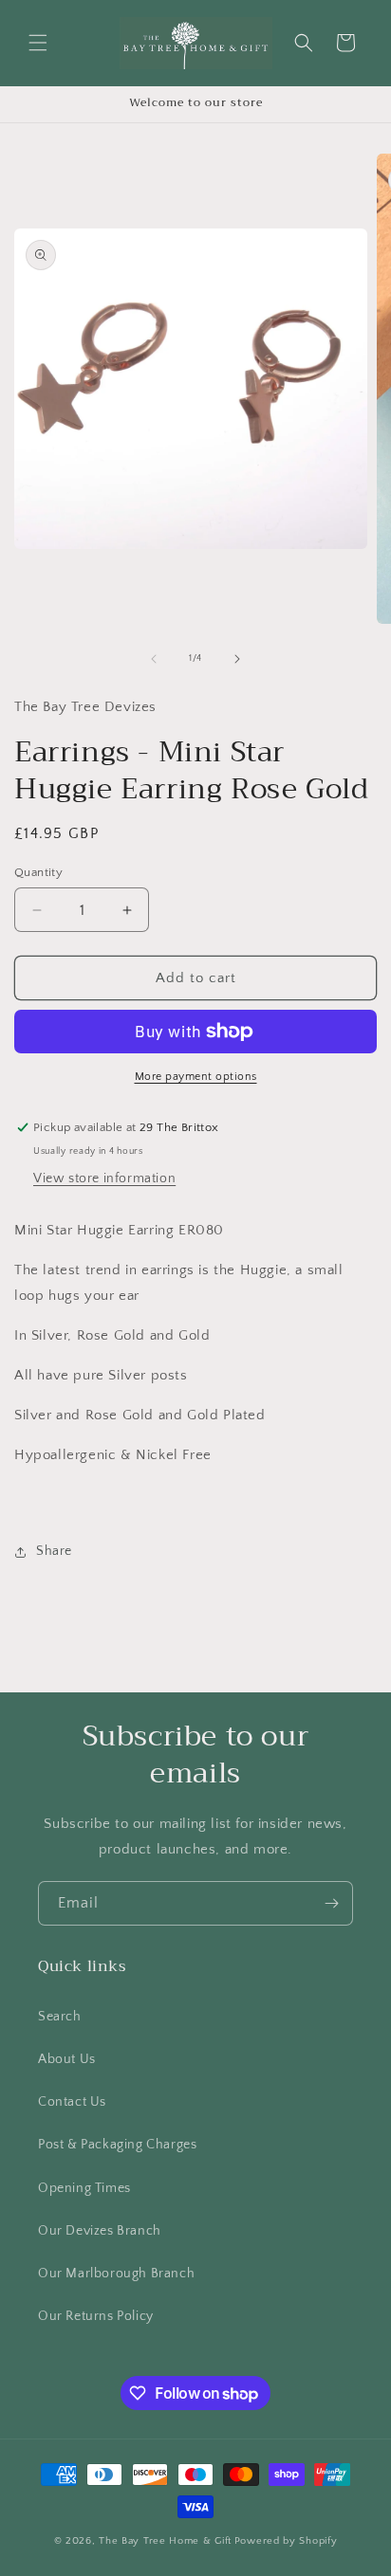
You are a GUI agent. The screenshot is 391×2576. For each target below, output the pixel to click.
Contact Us (72, 2102)
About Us (67, 2059)
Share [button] (54, 1551)
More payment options (196, 1077)
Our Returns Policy (96, 2316)
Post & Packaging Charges (117, 2145)
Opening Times (84, 2188)
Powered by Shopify (286, 2541)
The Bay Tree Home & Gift (165, 2541)
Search (60, 2017)
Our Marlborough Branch (116, 2274)
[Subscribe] (331, 1903)
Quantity (38, 872)
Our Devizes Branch (100, 2231)
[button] (38, 43)
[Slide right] (237, 659)
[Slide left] (154, 659)
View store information (104, 1178)
